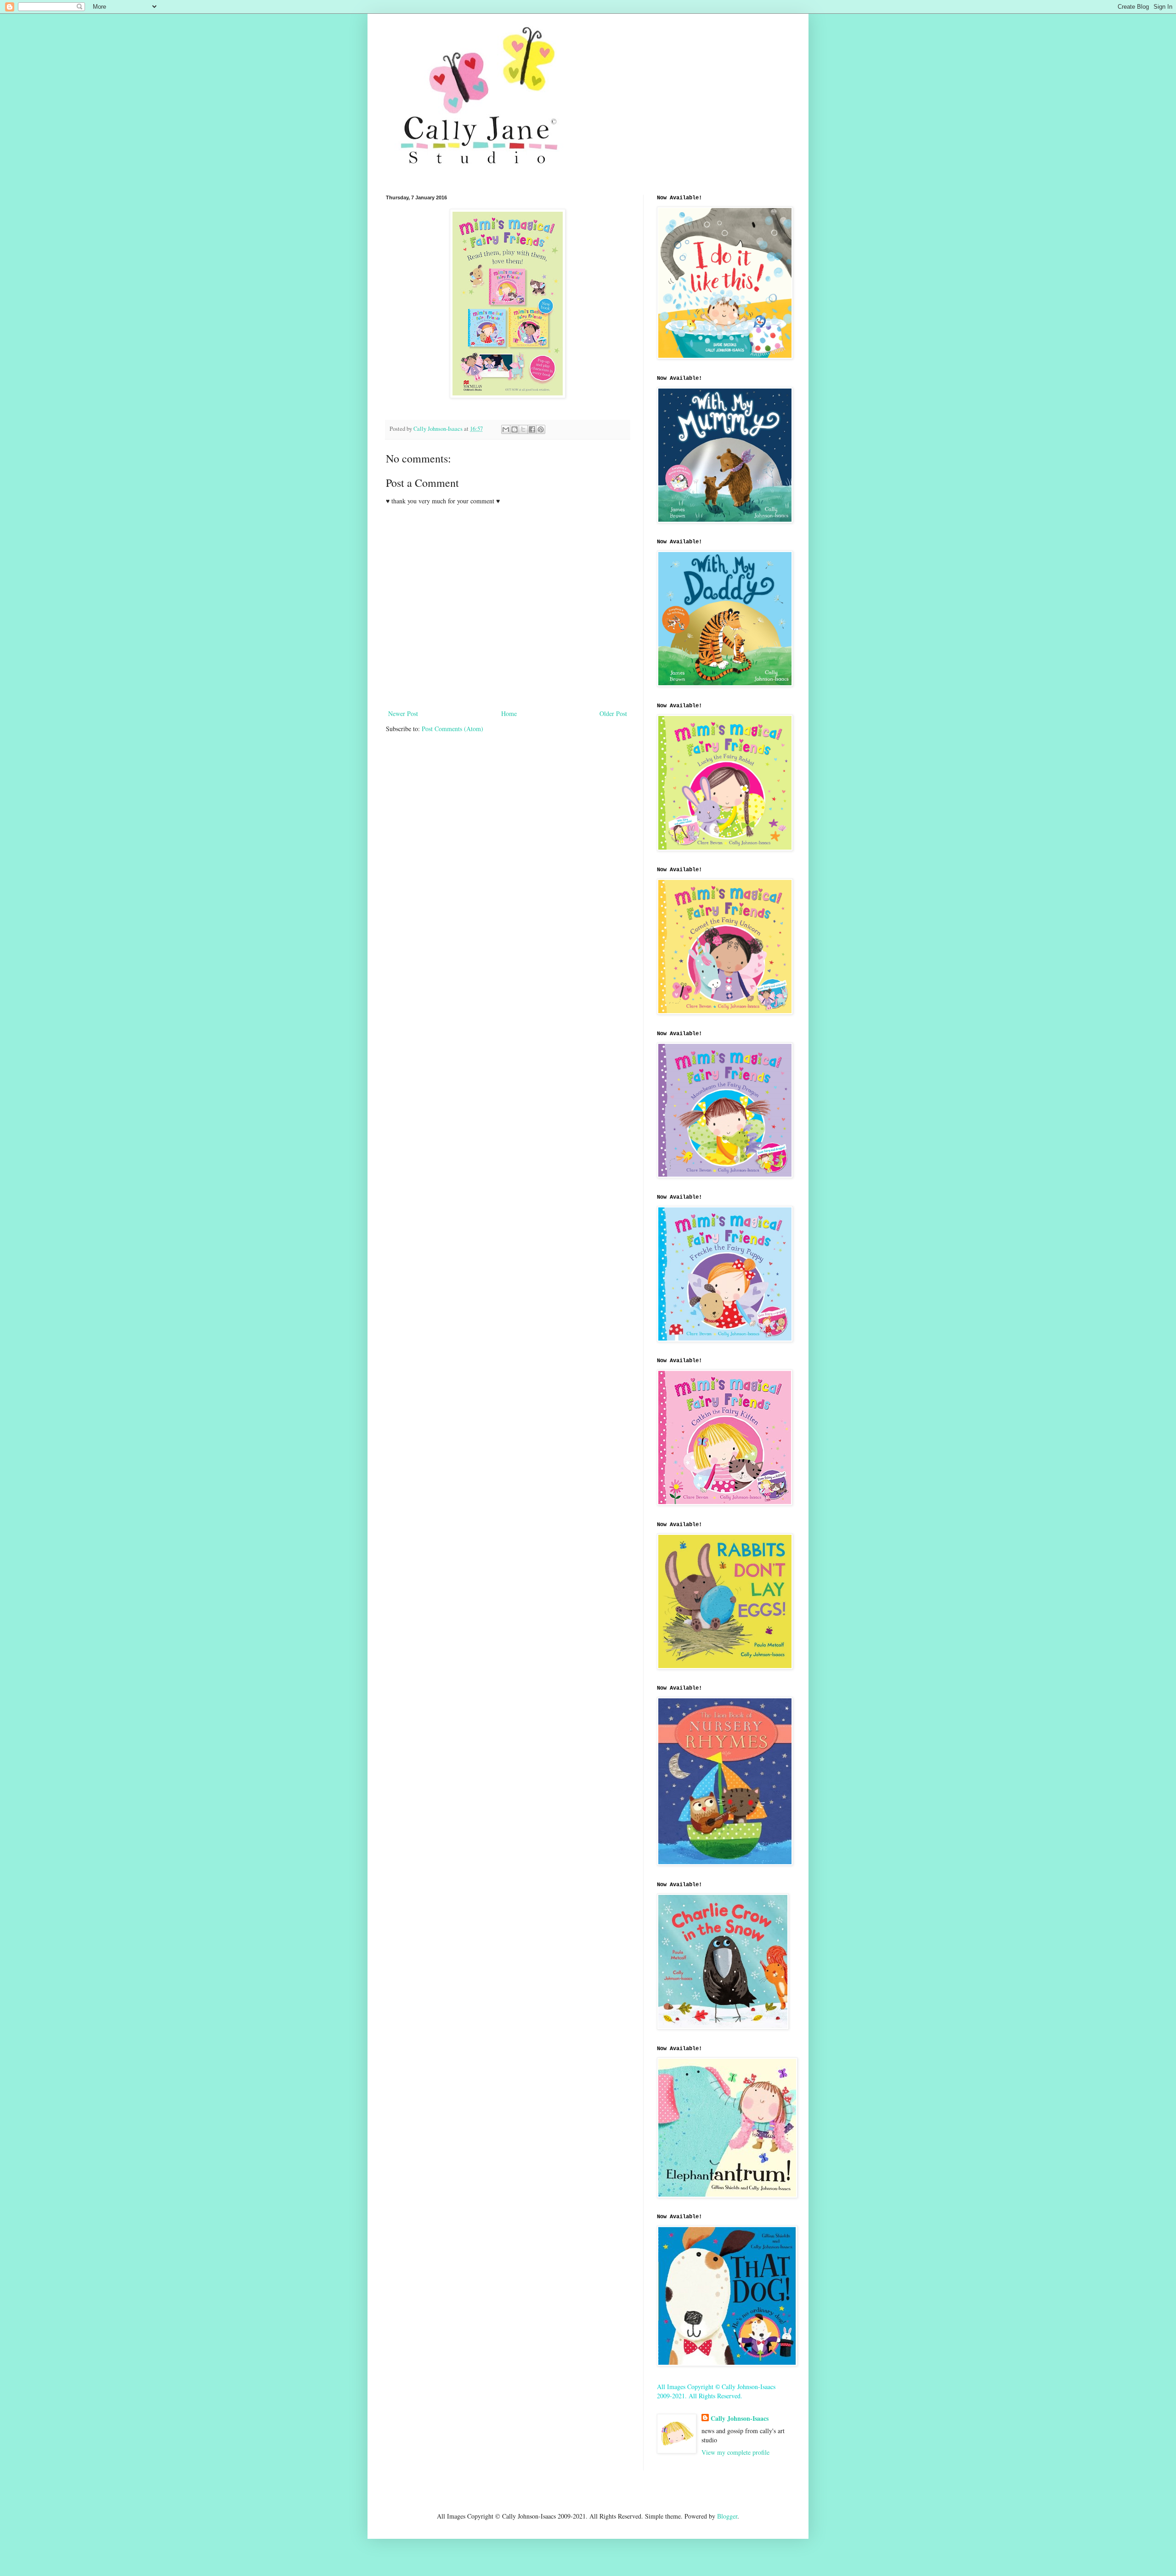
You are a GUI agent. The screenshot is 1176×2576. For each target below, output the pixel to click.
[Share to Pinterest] (541, 429)
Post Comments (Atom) (452, 729)
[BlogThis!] (514, 429)
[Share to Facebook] (532, 429)
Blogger (727, 2516)
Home (509, 713)
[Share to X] (523, 429)
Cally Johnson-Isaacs (740, 2418)
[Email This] (506, 429)
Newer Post (403, 713)
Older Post (613, 713)
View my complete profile (735, 2452)
